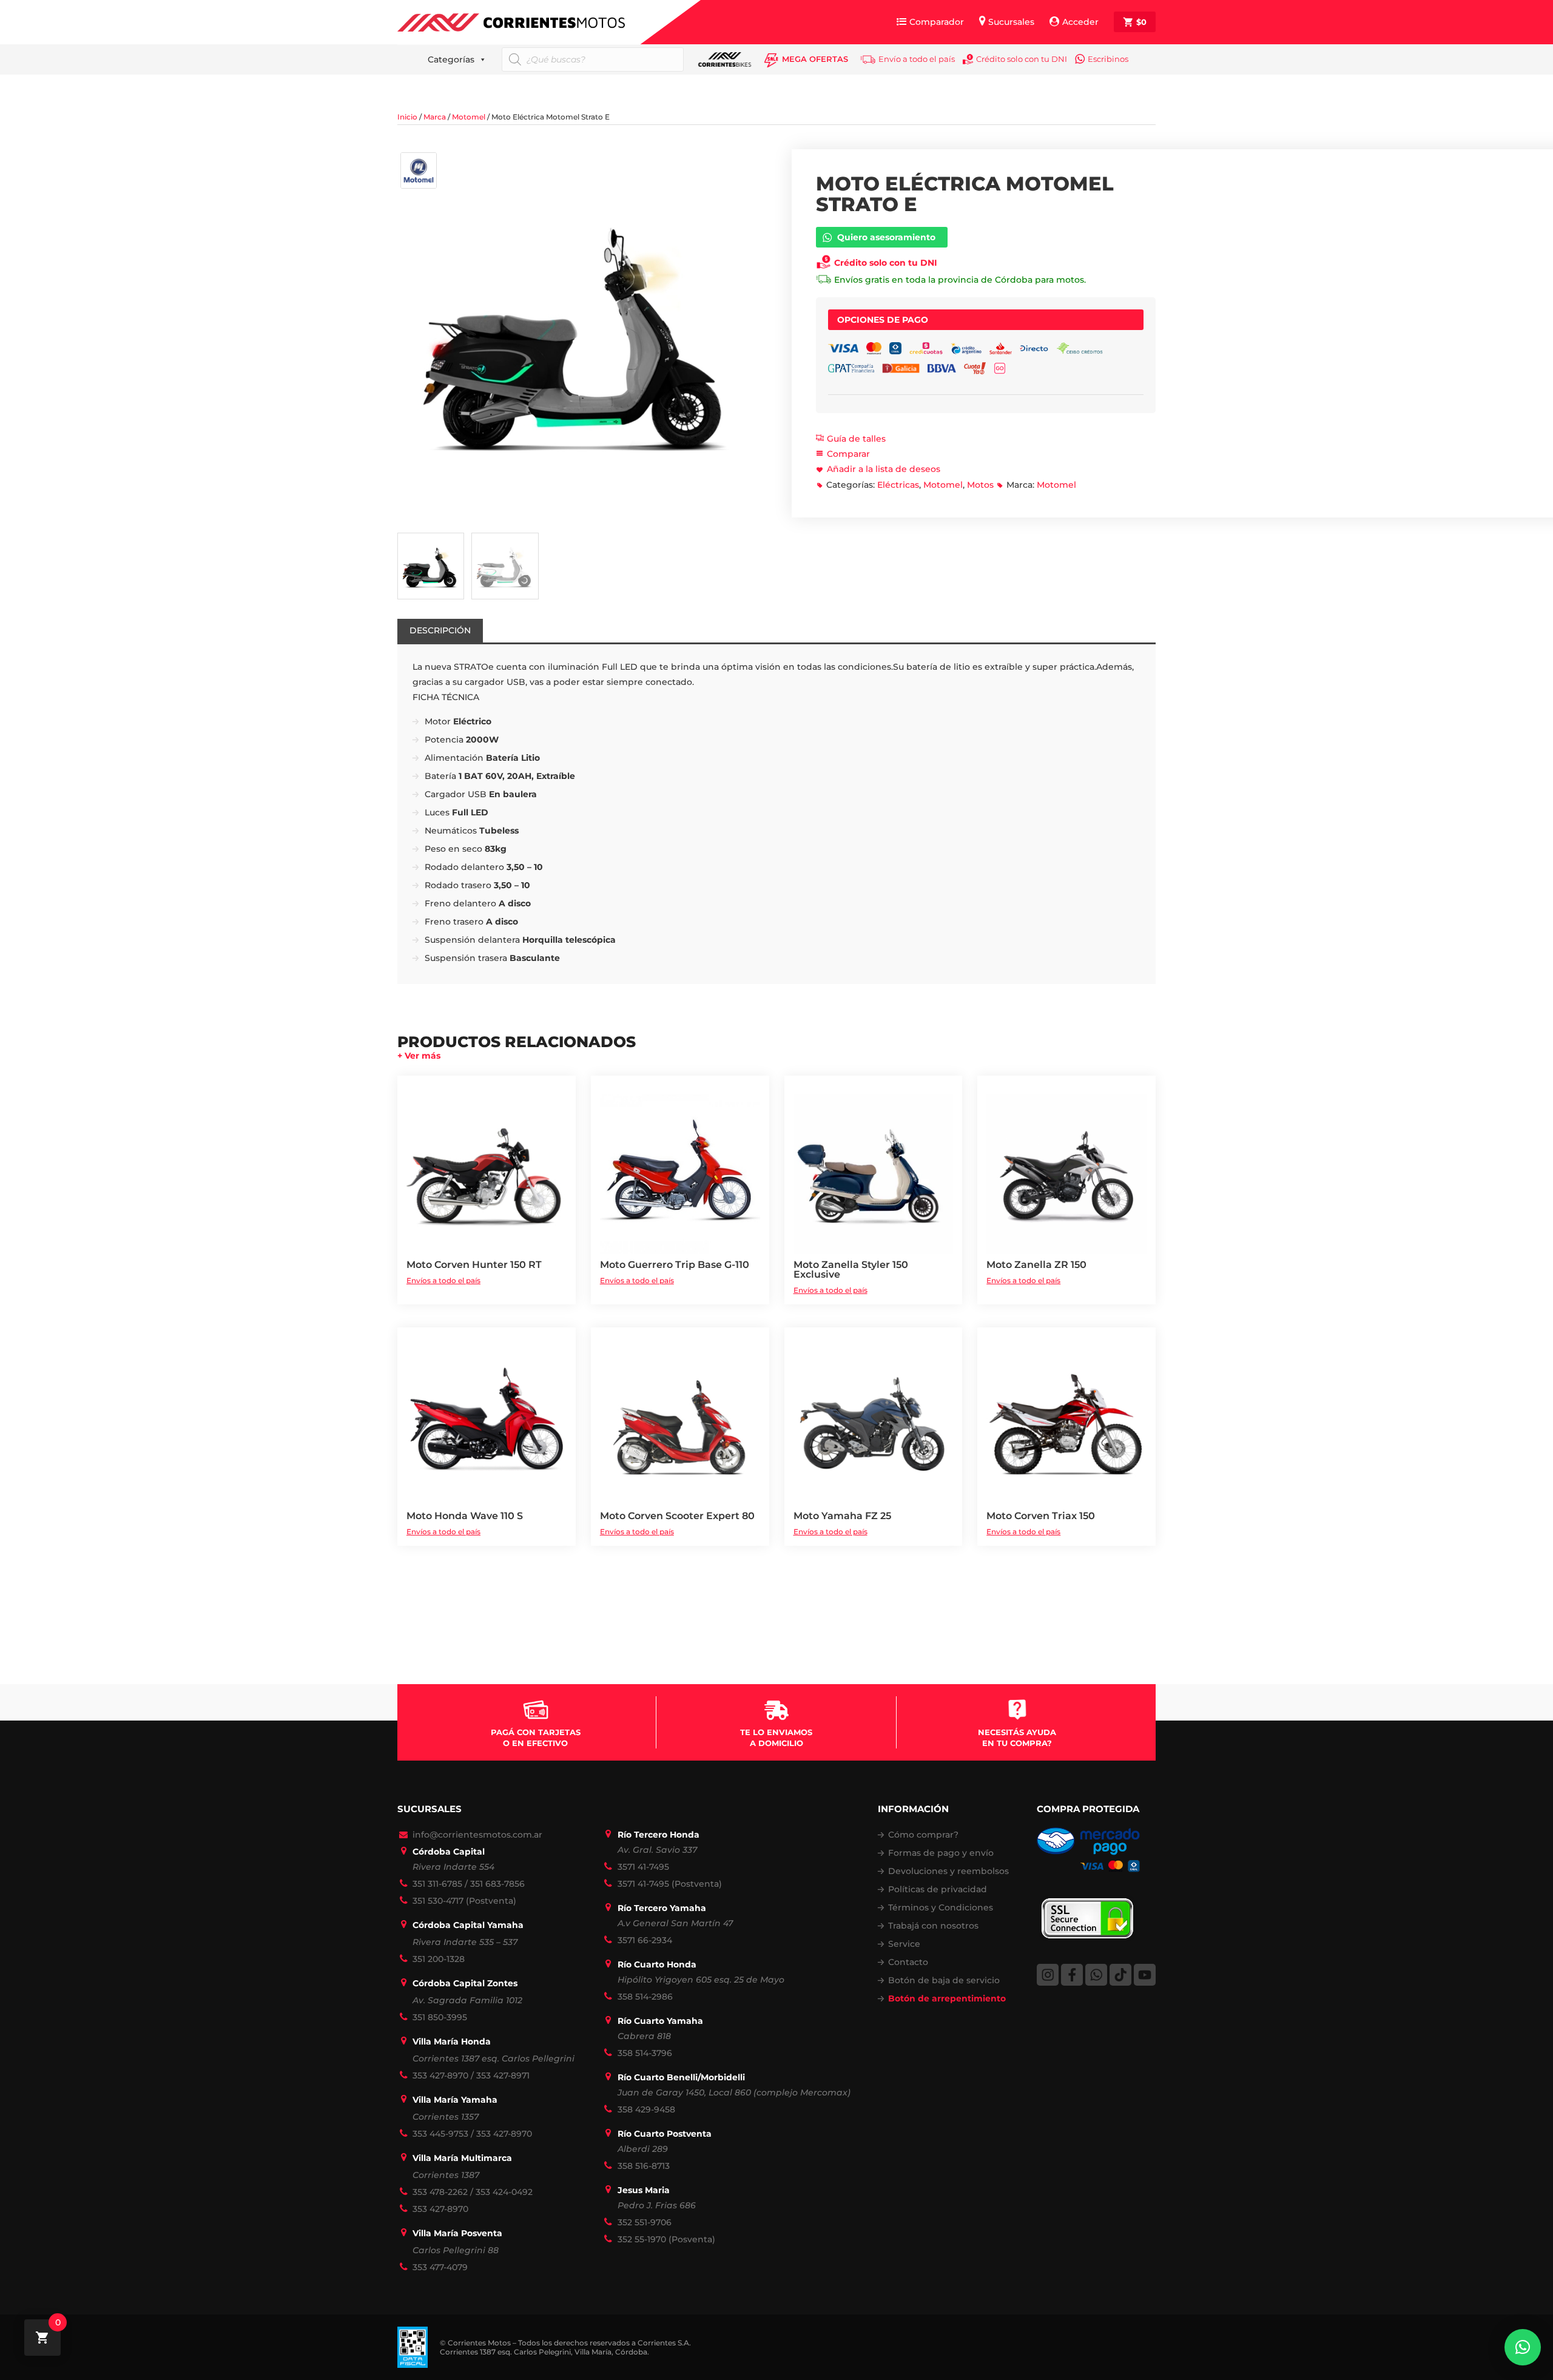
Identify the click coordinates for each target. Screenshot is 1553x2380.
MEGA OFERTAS (815, 59)
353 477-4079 (440, 2267)
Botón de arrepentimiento (947, 1998)
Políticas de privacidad (938, 1889)
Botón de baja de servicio (944, 1980)
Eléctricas (898, 485)
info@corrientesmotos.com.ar (477, 1835)
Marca (435, 117)
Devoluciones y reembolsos (948, 1871)
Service (904, 1944)
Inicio (407, 117)
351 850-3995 (440, 2017)
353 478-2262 (440, 2192)
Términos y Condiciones (941, 1907)
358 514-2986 (645, 1997)
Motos (980, 485)
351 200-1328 (439, 1959)
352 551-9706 (645, 2222)
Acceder (1080, 22)
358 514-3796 (645, 2053)
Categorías (451, 59)
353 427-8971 (503, 2075)
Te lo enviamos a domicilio (776, 1738)
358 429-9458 (646, 2109)
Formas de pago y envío (941, 1853)
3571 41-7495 (643, 1867)
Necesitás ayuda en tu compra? (1017, 1738)
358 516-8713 (644, 2166)
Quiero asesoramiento (886, 237)
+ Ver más (419, 1056)
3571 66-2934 (645, 1940)
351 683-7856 (497, 1884)
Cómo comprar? (923, 1835)
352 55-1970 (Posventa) (666, 2239)
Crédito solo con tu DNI (1022, 59)
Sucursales (1011, 22)
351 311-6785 (437, 1884)
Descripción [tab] (440, 630)
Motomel (469, 117)
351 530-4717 (438, 1901)
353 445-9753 (440, 2134)
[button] (1523, 2347)
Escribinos (1108, 59)
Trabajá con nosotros (933, 1926)
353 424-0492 (504, 2192)
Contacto (908, 1962)
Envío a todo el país (917, 59)
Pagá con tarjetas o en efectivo (536, 1738)
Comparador (937, 22)
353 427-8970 (440, 2075)
